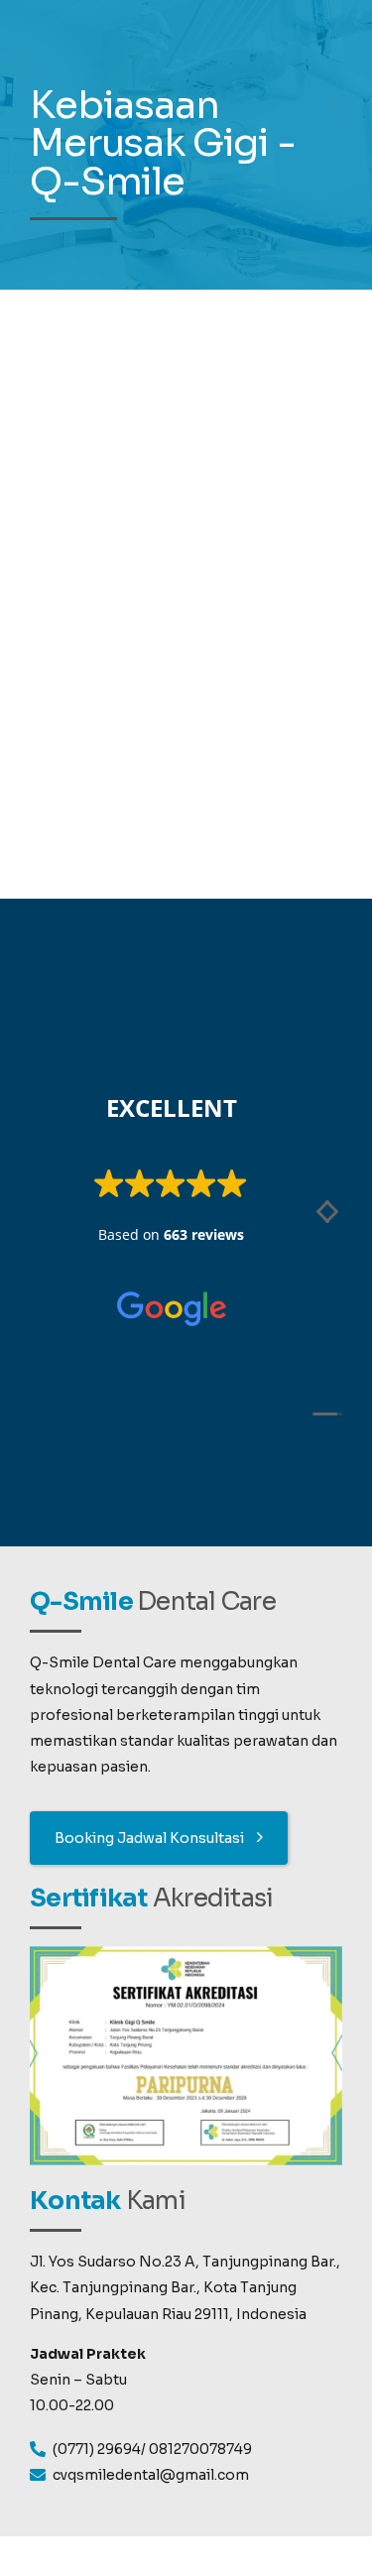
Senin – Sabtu (78, 2380)
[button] (324, 1217)
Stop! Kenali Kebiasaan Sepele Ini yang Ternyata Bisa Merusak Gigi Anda (180, 729)
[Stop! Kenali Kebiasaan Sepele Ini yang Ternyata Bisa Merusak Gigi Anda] (186, 492)
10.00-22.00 (72, 2405)
